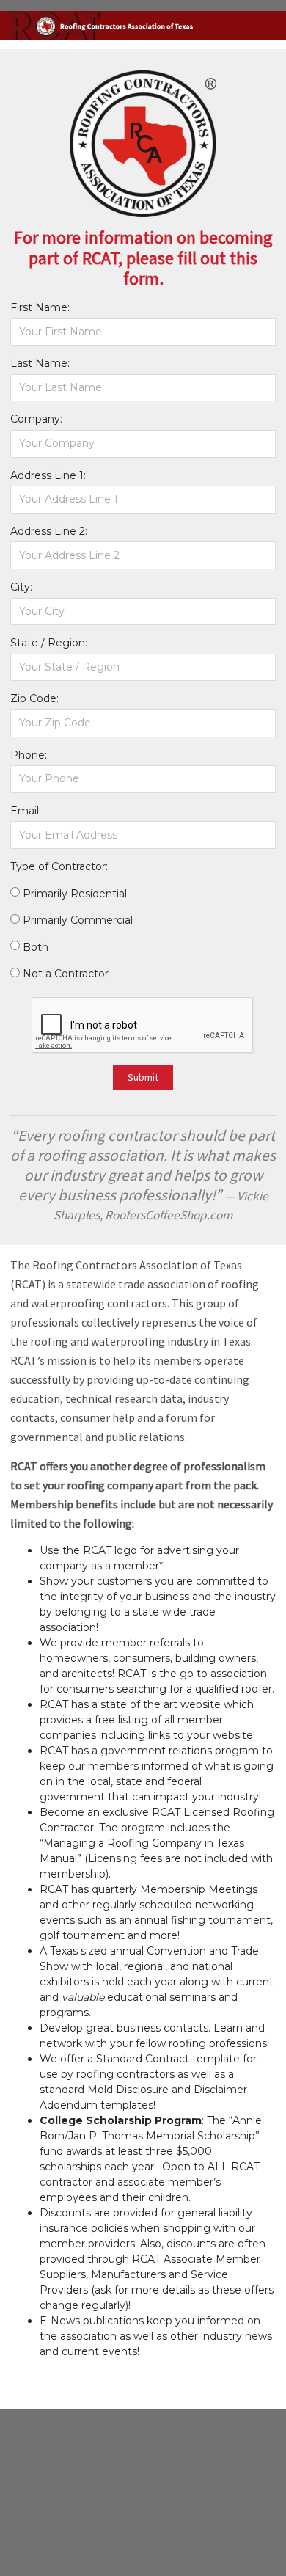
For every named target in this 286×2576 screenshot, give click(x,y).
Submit (143, 1077)
